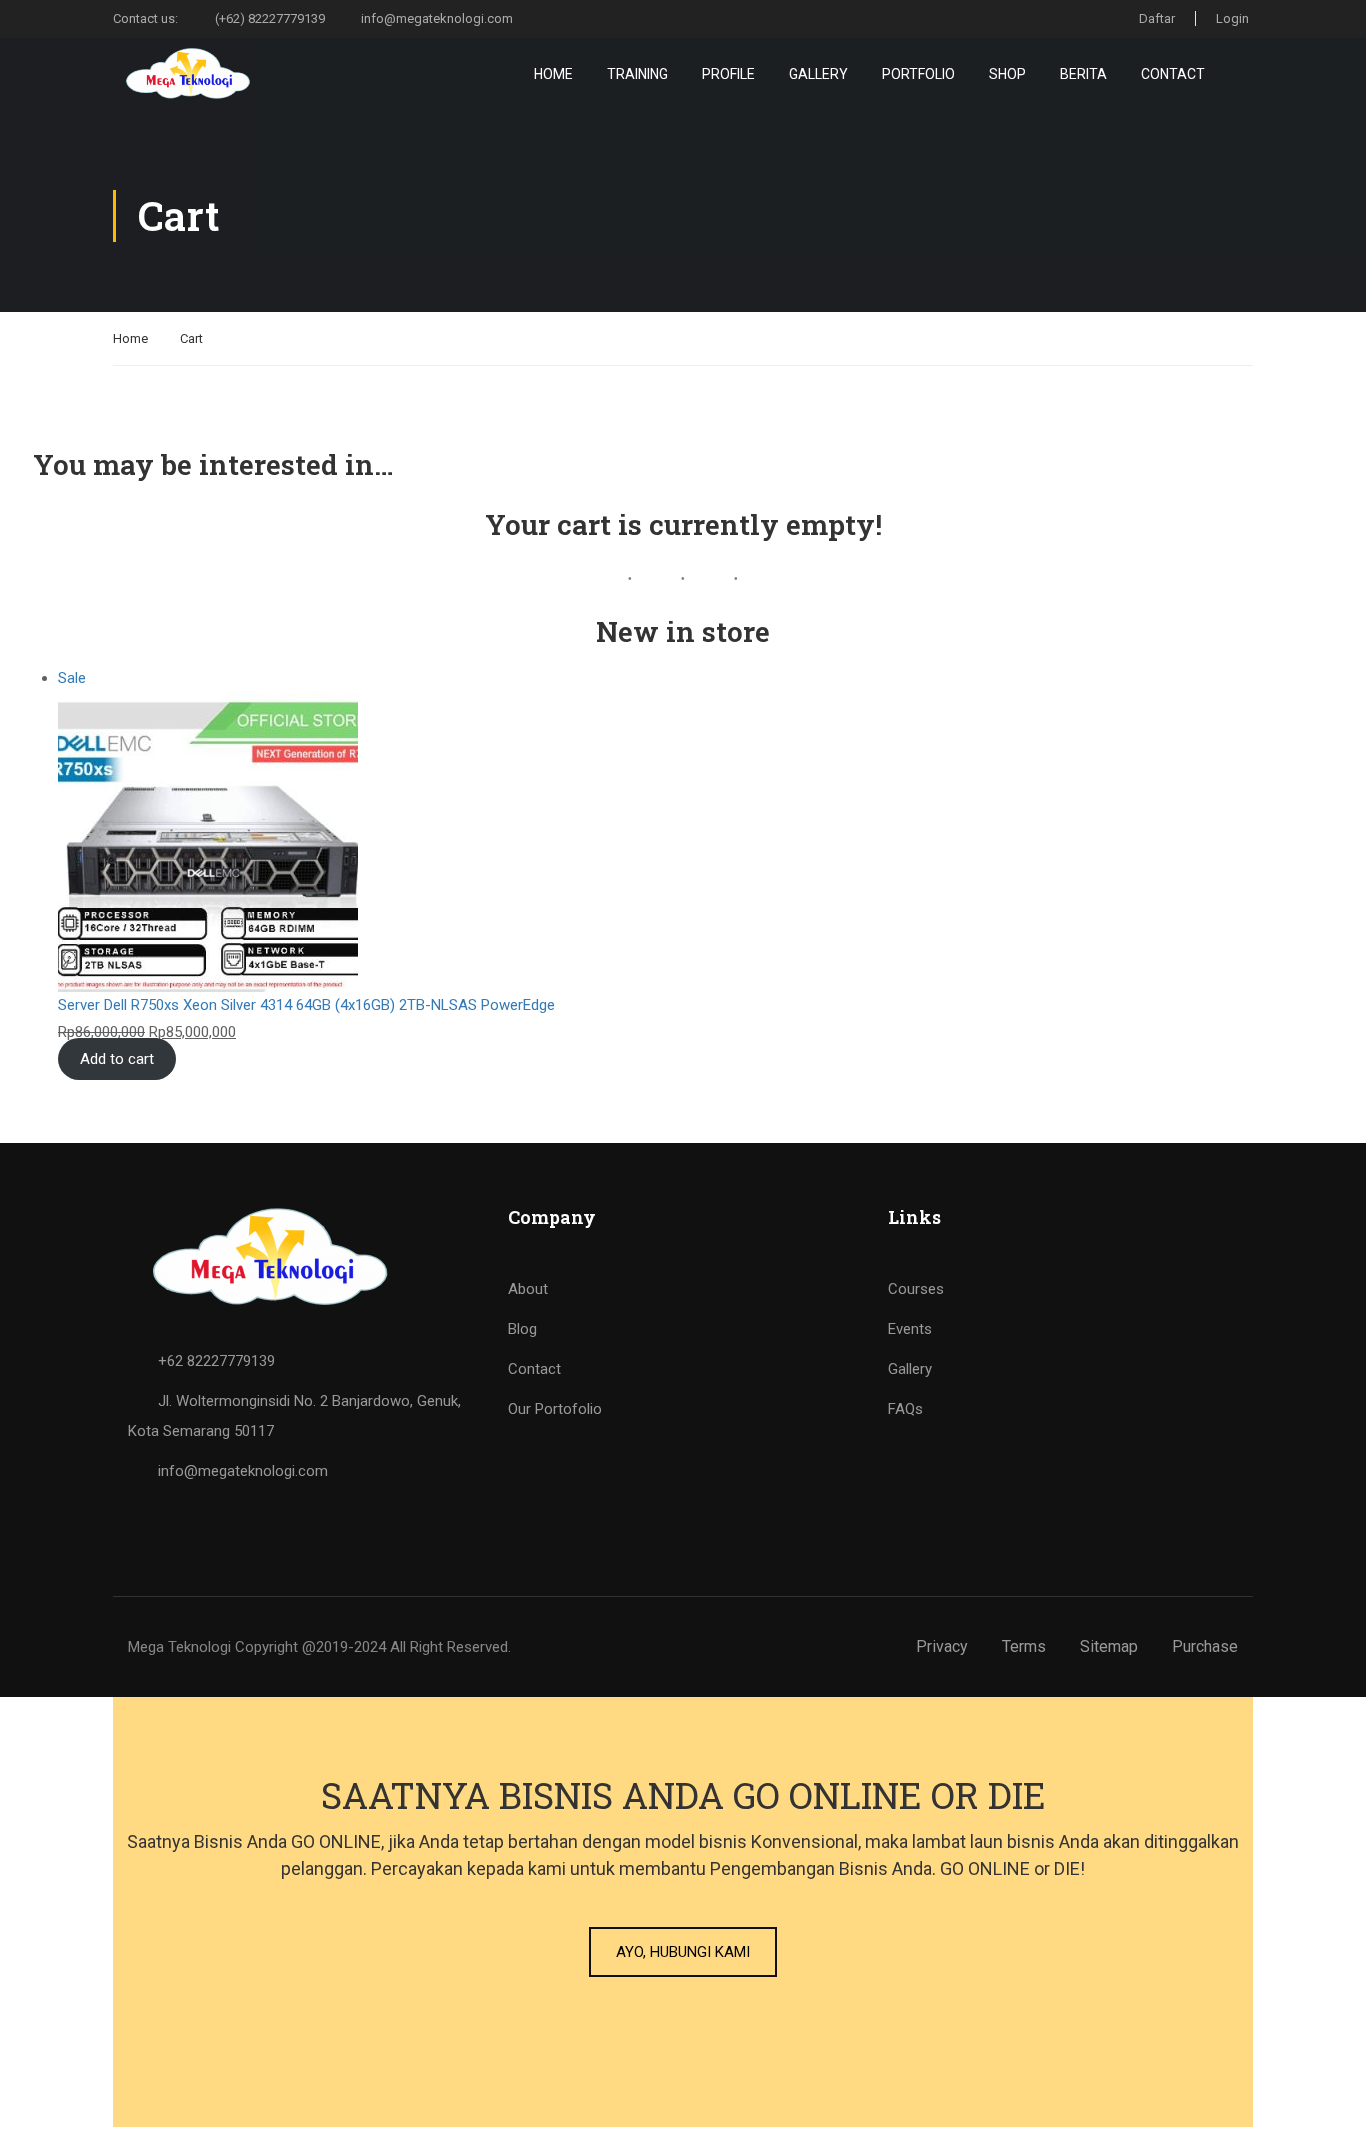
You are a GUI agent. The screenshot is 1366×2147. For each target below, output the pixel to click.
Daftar (1157, 18)
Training (637, 74)
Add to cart (117, 1059)
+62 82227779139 (216, 1361)
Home (553, 74)
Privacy (942, 1646)
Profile (728, 74)
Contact (1173, 74)
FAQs (905, 1409)
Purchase (1205, 1646)
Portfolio (918, 74)
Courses (916, 1289)
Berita (1083, 74)
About (528, 1289)
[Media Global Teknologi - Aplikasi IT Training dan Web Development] (189, 73)
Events (910, 1329)
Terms (1024, 1646)
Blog (522, 1329)
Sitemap (1109, 1646)
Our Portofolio (555, 1409)
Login (1232, 18)
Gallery (818, 74)
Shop (1007, 74)
